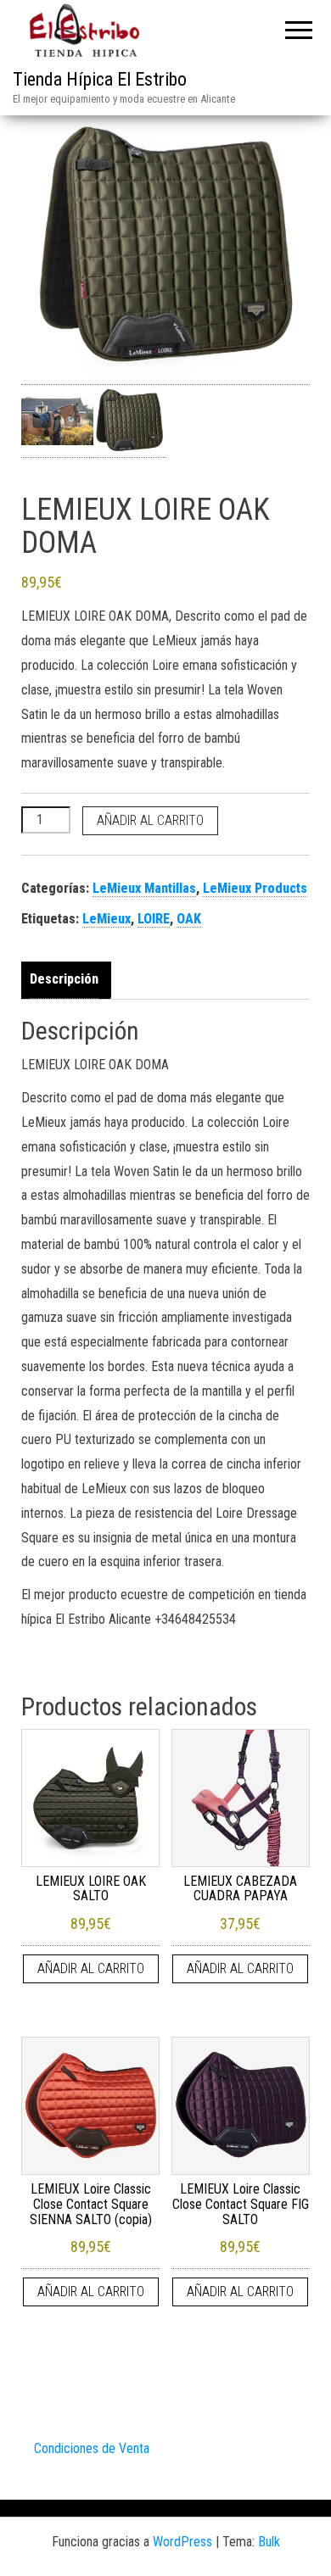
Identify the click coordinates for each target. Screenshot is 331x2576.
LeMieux (107, 919)
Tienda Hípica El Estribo (100, 79)
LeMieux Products (255, 888)
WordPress (182, 2542)
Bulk (269, 2542)
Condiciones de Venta (92, 2448)
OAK (189, 919)
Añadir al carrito (150, 820)
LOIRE (154, 919)
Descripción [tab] (64, 979)
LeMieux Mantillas (144, 888)
